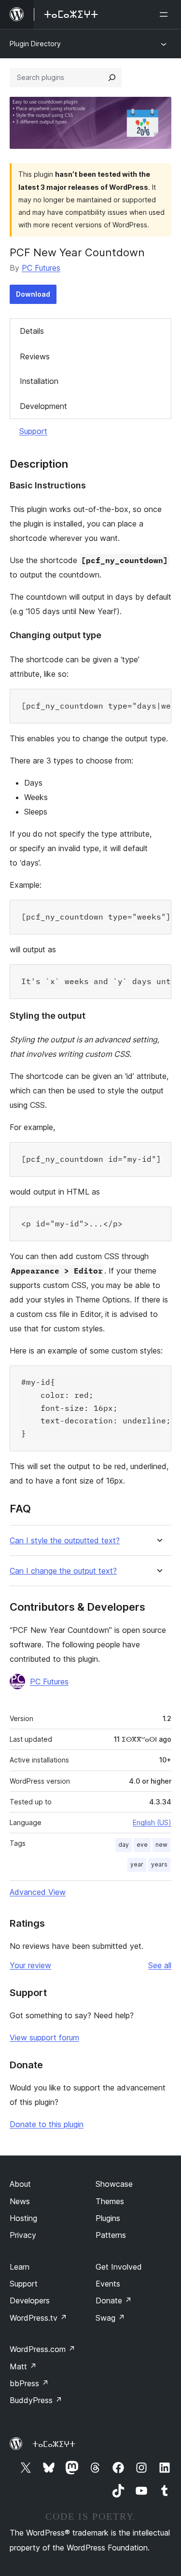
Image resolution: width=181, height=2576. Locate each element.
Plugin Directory (35, 44)
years (159, 1864)
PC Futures (41, 268)
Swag (110, 2318)
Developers (30, 2300)
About (20, 2184)
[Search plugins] (112, 78)
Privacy (23, 2235)
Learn (20, 2267)
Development (43, 406)
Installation (39, 381)
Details (32, 331)
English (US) (152, 1822)
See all (160, 1965)
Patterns (111, 2235)
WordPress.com (42, 2349)
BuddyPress (36, 2400)
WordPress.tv (38, 2318)
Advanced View (38, 1892)
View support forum (44, 2037)
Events (108, 2284)
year (137, 1864)
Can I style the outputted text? (65, 1541)
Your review (30, 1965)
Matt (23, 2366)
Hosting (23, 2218)
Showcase (114, 2184)
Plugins (108, 2218)
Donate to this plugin (47, 2124)
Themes (110, 2201)
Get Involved (119, 2267)
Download (33, 294)
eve (142, 1845)
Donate (114, 2300)
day (124, 1845)
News (20, 2201)
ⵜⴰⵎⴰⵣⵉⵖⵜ (54, 2444)
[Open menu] (166, 14)
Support (33, 431)
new (161, 1845)
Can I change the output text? (63, 1571)
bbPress (29, 2383)
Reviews (35, 356)
